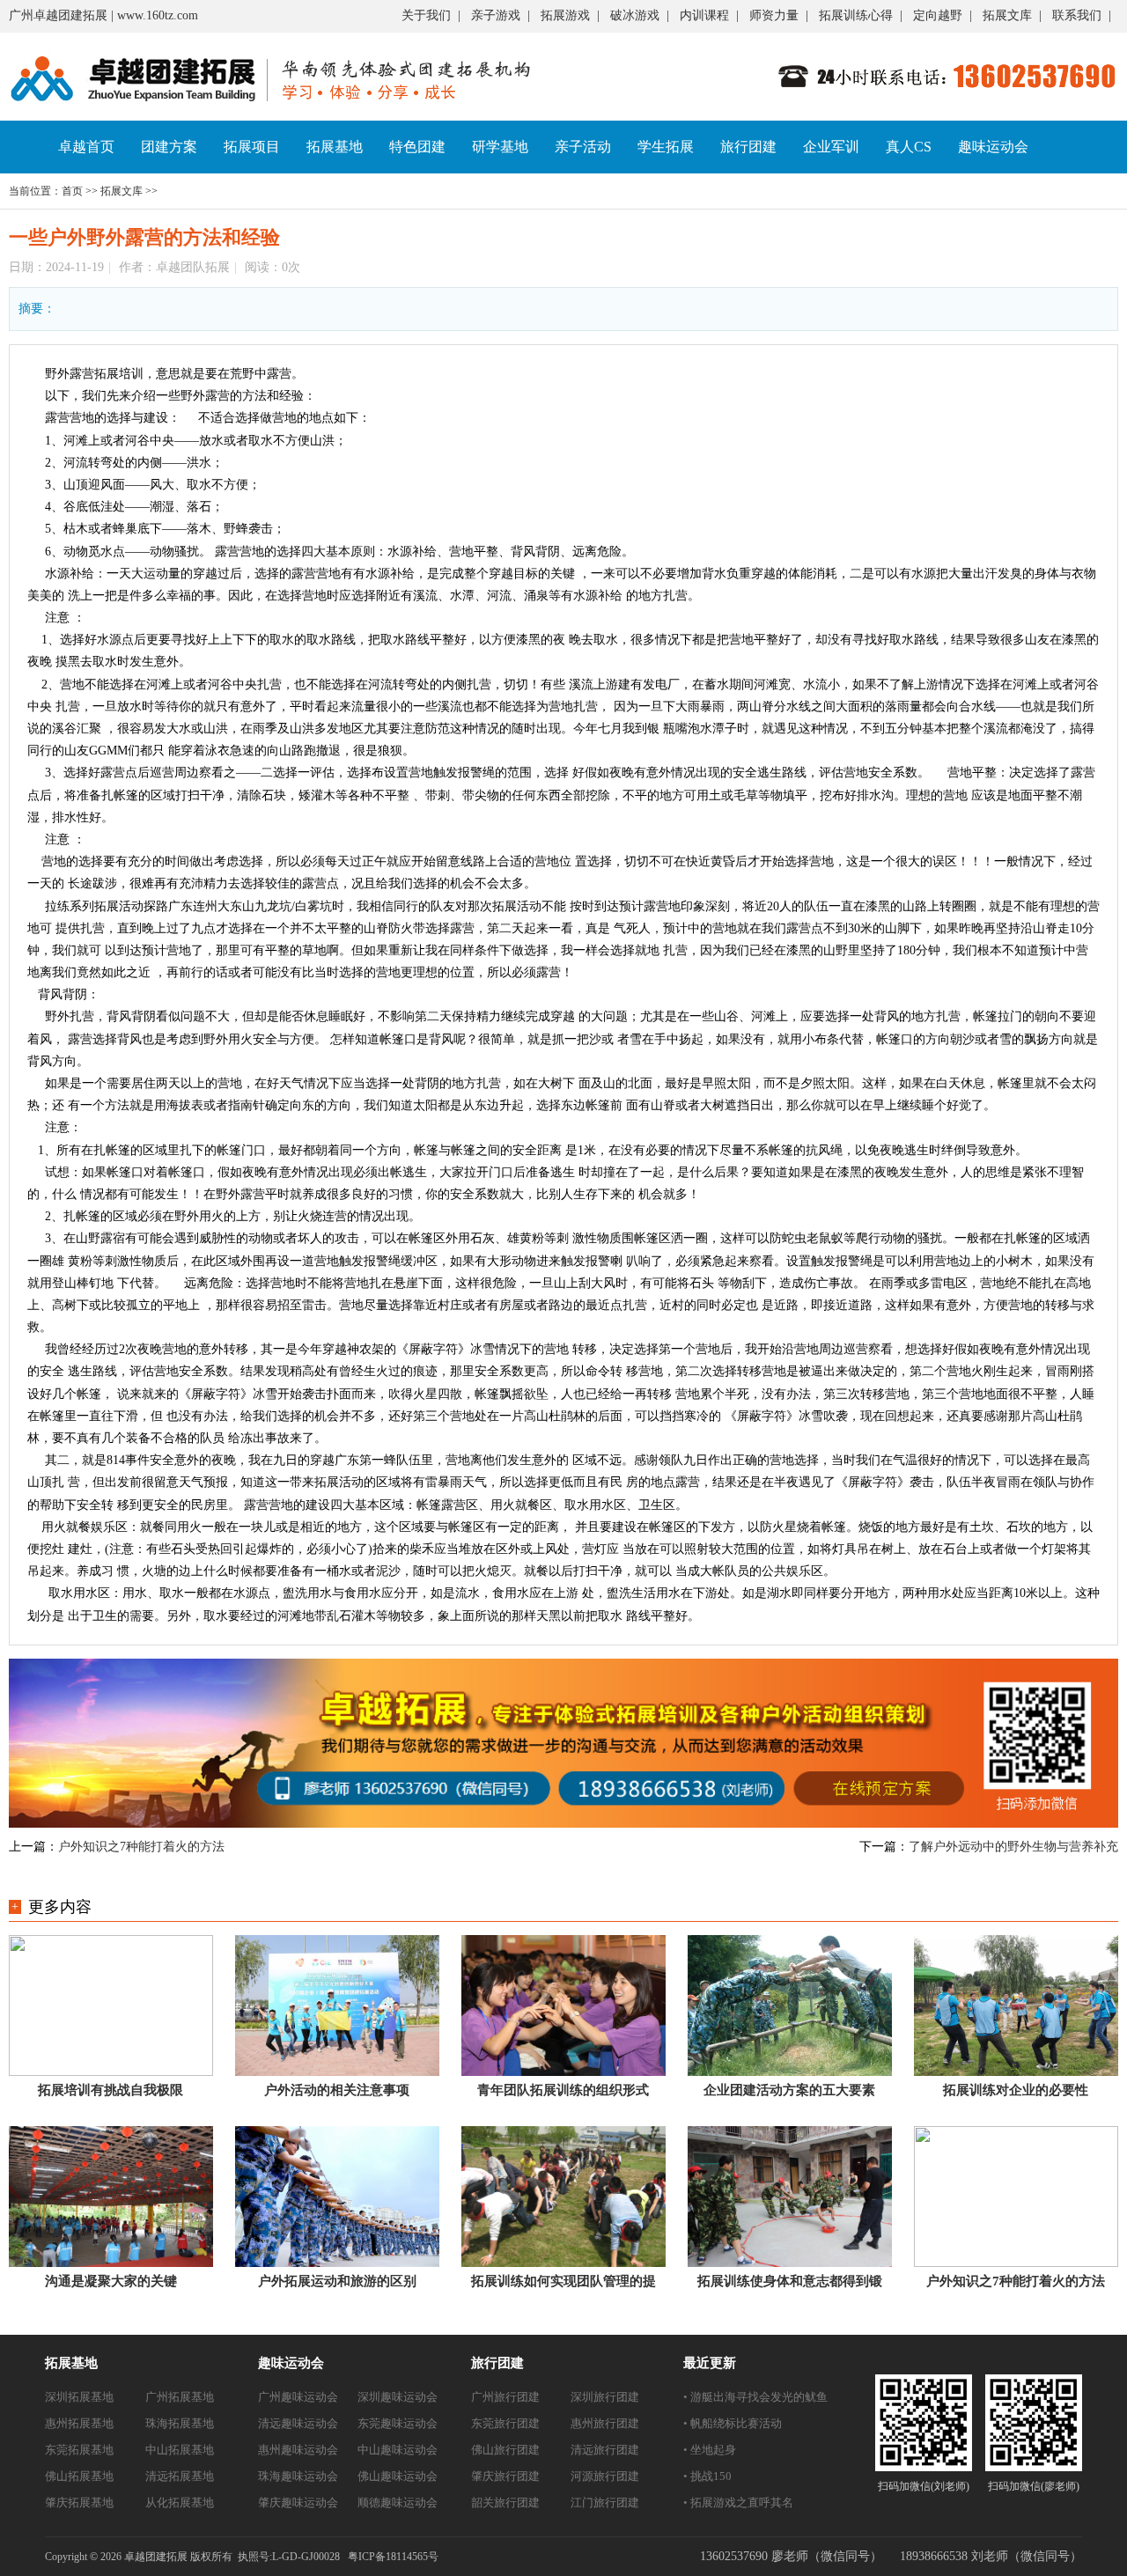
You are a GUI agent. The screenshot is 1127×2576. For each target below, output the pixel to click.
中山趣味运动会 (398, 2450)
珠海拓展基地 (180, 2423)
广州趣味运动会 (298, 2397)
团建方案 (169, 147)
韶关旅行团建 (505, 2502)
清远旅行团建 (605, 2450)
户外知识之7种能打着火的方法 (141, 1847)
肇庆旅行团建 (505, 2476)
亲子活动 (583, 147)
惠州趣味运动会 (298, 2450)
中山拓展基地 (180, 2450)
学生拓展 (666, 147)
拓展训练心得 (856, 15)
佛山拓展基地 (79, 2476)
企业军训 (831, 147)
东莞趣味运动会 (398, 2423)
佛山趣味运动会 (398, 2476)
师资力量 (774, 15)
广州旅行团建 (505, 2397)
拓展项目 (252, 147)
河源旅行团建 (605, 2476)
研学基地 (500, 147)
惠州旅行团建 (605, 2423)
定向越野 (938, 15)
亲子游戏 (496, 15)
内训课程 (704, 15)
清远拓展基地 (180, 2476)
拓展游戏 (565, 15)
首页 (72, 191)
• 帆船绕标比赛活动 (733, 2423)
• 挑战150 (707, 2476)
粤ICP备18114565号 (393, 2557)
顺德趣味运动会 (398, 2502)
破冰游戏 (635, 15)
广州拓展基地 (180, 2397)
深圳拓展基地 (79, 2397)
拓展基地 (335, 147)
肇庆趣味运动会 (298, 2502)
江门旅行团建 (605, 2502)
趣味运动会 (993, 147)
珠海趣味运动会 (298, 2476)
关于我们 (426, 15)
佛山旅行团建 (505, 2450)
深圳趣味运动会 (398, 2397)
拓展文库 (1007, 15)
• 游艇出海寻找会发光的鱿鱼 (755, 2397)
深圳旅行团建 (605, 2397)
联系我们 (1077, 15)
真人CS (909, 147)
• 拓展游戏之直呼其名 (738, 2502)
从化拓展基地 (180, 2502)
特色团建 (417, 147)
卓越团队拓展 (193, 267)
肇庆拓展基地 (79, 2502)
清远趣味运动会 (298, 2423)
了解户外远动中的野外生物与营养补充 (1013, 1847)
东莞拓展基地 (79, 2450)
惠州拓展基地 (79, 2423)
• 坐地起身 (710, 2450)
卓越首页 (86, 147)
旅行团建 (748, 147)
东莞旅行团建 (505, 2423)
